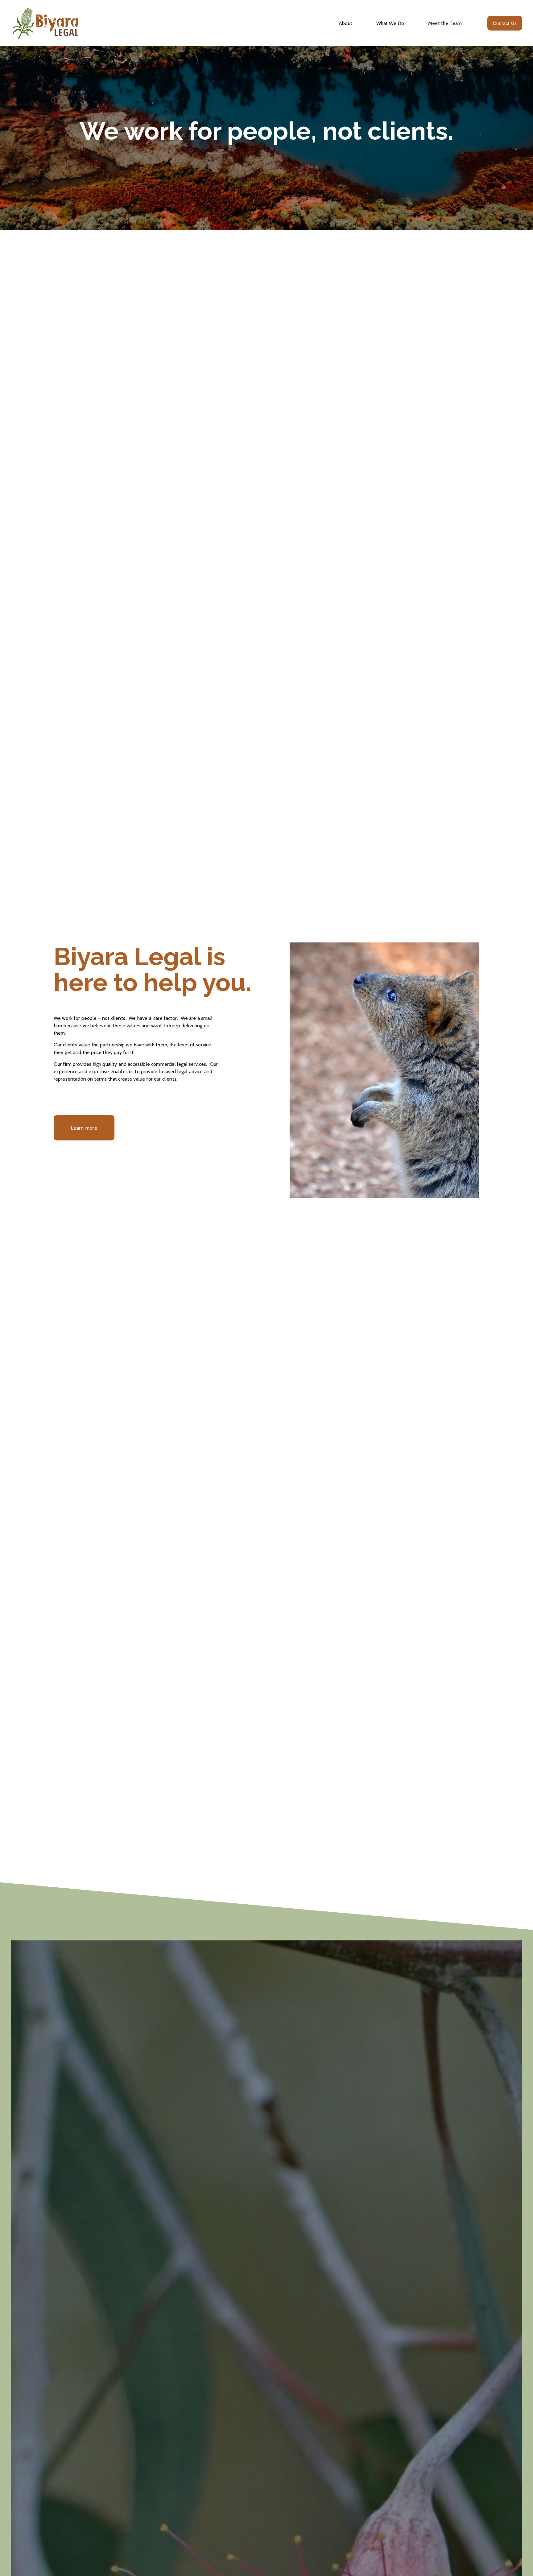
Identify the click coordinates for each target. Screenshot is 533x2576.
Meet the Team (445, 23)
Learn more (84, 1128)
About (345, 23)
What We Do (390, 23)
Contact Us (505, 23)
